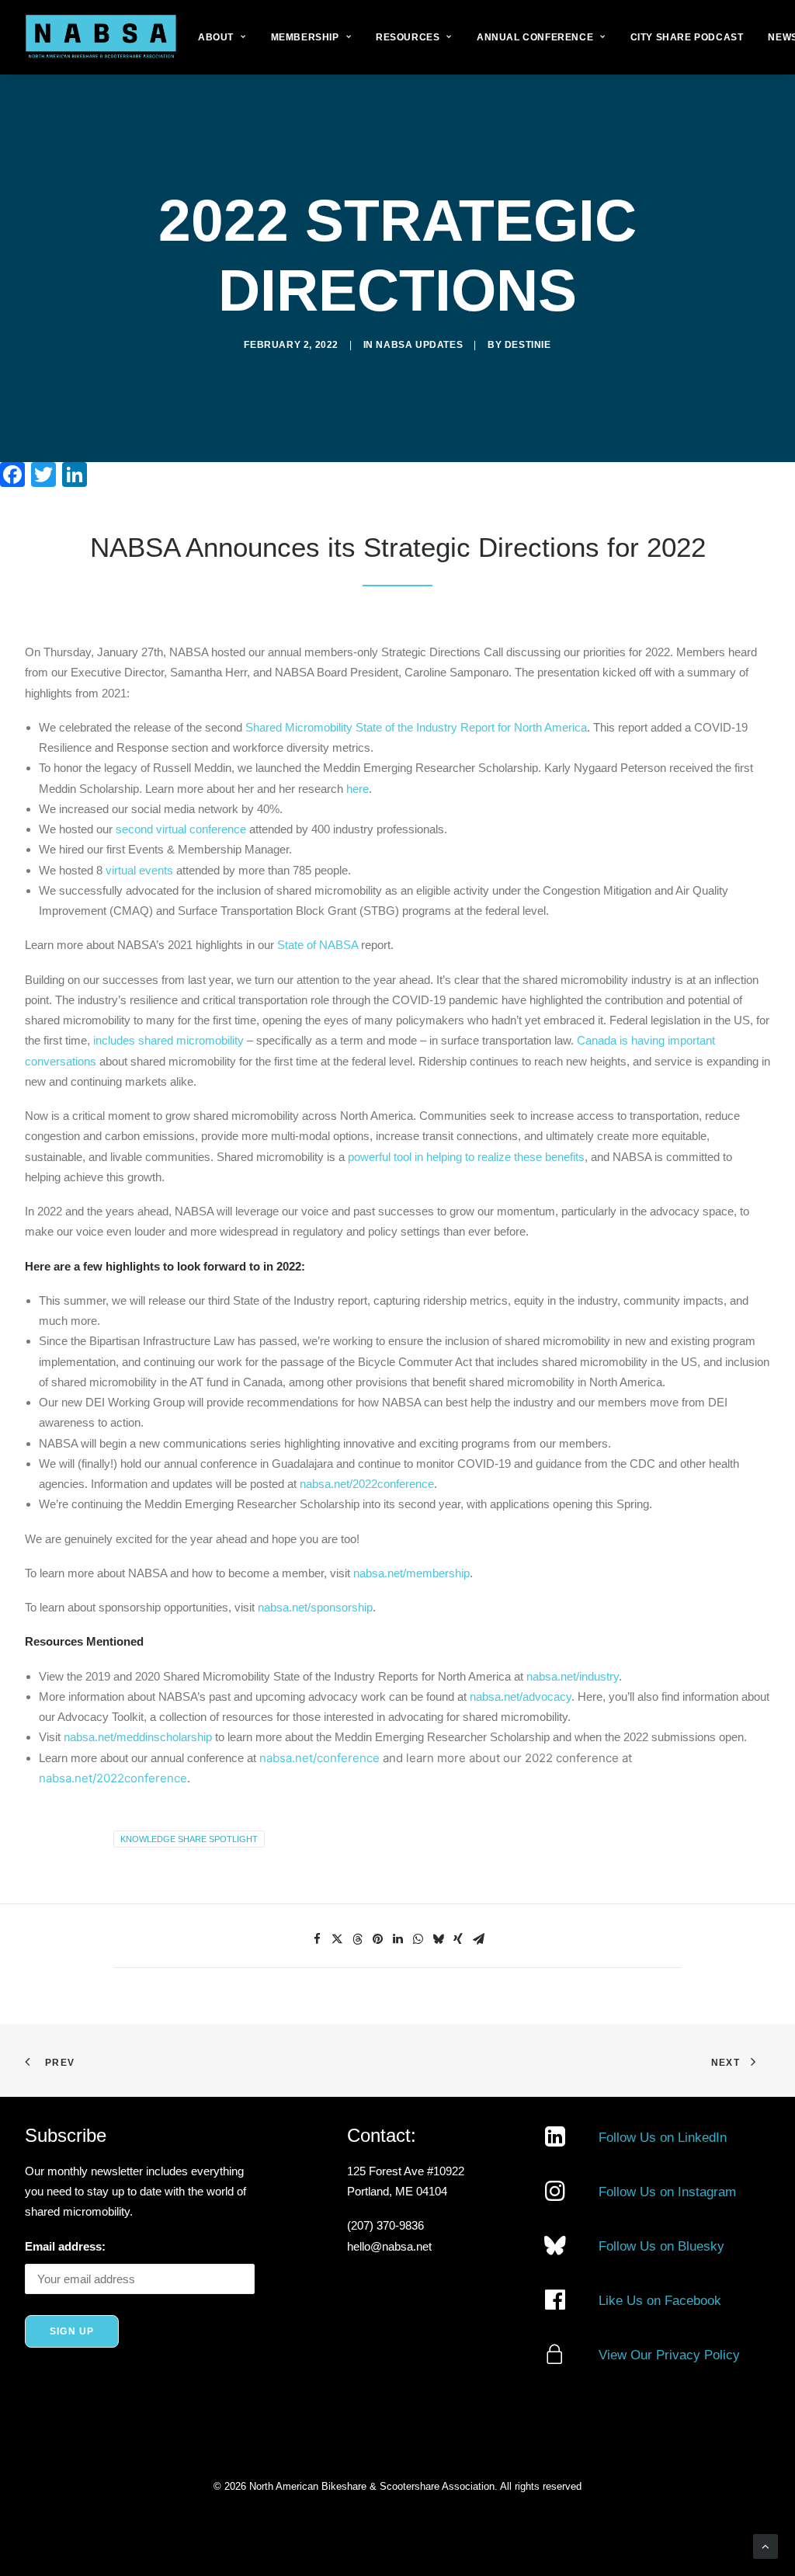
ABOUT (216, 37)
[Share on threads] (357, 1939)
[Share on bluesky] (438, 1939)
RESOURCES (408, 37)
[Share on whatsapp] (418, 1939)
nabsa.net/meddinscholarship (138, 1737)
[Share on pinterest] (377, 1939)
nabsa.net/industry (573, 1676)
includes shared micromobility (168, 1040)
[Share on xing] (458, 1939)
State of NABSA (316, 945)
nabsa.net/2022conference (365, 1484)
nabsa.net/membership (411, 1573)
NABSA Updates (419, 345)
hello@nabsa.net (389, 2246)
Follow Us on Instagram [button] (667, 2192)
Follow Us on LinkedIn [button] (663, 2138)
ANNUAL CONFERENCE (535, 37)
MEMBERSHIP (305, 37)
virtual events (138, 870)
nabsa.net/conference (319, 1758)
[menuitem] (222, 37)
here (356, 789)
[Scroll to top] (765, 2545)
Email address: (65, 2246)
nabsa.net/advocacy (521, 1696)
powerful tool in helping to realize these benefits (466, 1157)
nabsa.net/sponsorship (315, 1607)
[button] (555, 2142)
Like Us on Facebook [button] (660, 2301)
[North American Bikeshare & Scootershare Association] (101, 37)
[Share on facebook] (317, 1939)
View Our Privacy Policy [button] (669, 2355)
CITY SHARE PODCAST (687, 37)
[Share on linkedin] (397, 1939)
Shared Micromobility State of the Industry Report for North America (415, 727)
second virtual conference (179, 829)
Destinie (528, 345)
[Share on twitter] (337, 1939)
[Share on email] (478, 1939)
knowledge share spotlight (189, 1839)
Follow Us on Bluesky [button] (661, 2246)
